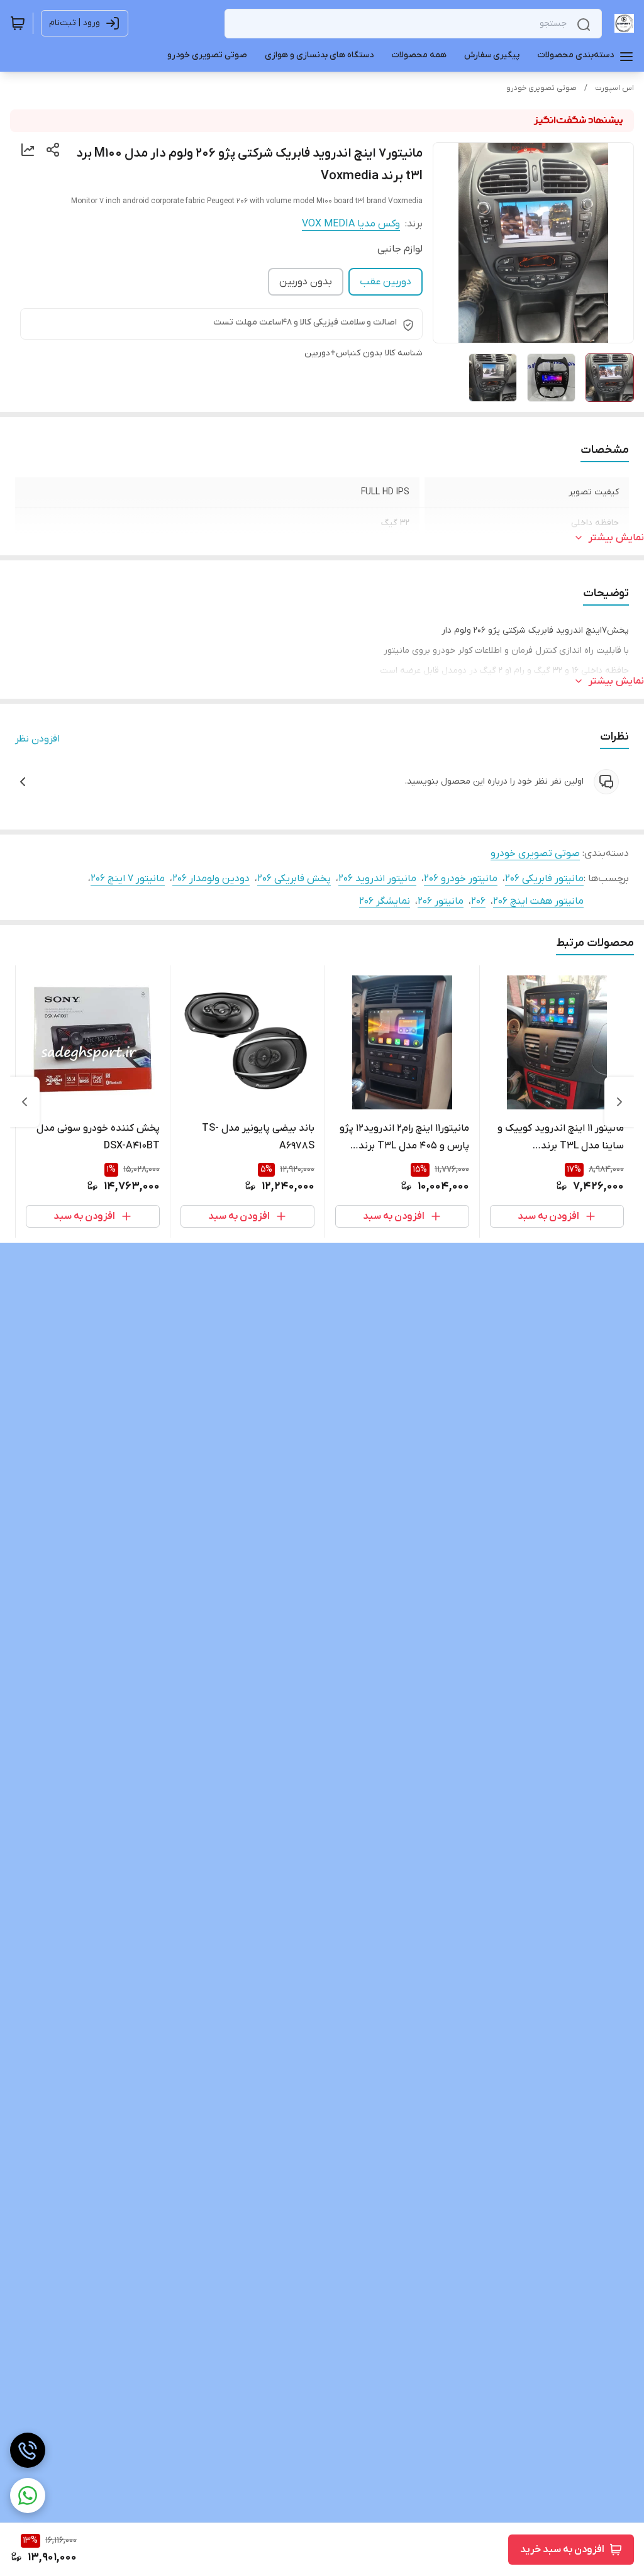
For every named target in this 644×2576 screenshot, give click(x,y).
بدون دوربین (306, 282)
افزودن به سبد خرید (562, 2550)
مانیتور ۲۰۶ (441, 901)
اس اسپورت (614, 88)
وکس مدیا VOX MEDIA (351, 224)
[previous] (619, 1102)
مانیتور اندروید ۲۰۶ (377, 879)
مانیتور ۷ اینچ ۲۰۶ (128, 879)
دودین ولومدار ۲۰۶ (211, 879)
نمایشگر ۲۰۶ (385, 901)
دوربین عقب (386, 282)
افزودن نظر (37, 739)
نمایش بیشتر (616, 538)
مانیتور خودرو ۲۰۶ (461, 879)
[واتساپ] (28, 2495)
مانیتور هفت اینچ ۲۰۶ (538, 901)
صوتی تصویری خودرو (541, 88)
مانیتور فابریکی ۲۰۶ (544, 879)
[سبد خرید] (18, 23)
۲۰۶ (478, 901)
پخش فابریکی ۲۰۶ (294, 879)
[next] (25, 1102)
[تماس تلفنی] (28, 2450)
